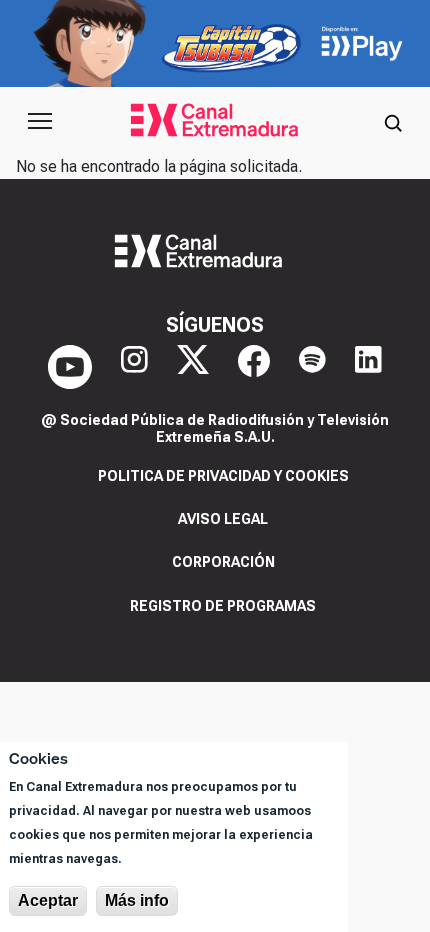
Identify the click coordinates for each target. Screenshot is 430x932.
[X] (193, 367)
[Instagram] (134, 367)
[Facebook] (254, 367)
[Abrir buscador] (393, 121)
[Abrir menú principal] (40, 121)
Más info (137, 900)
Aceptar (48, 900)
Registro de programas (223, 606)
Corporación (223, 562)
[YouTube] (70, 367)
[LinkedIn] (368, 367)
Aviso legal (223, 519)
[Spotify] (312, 367)
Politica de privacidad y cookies (223, 476)
